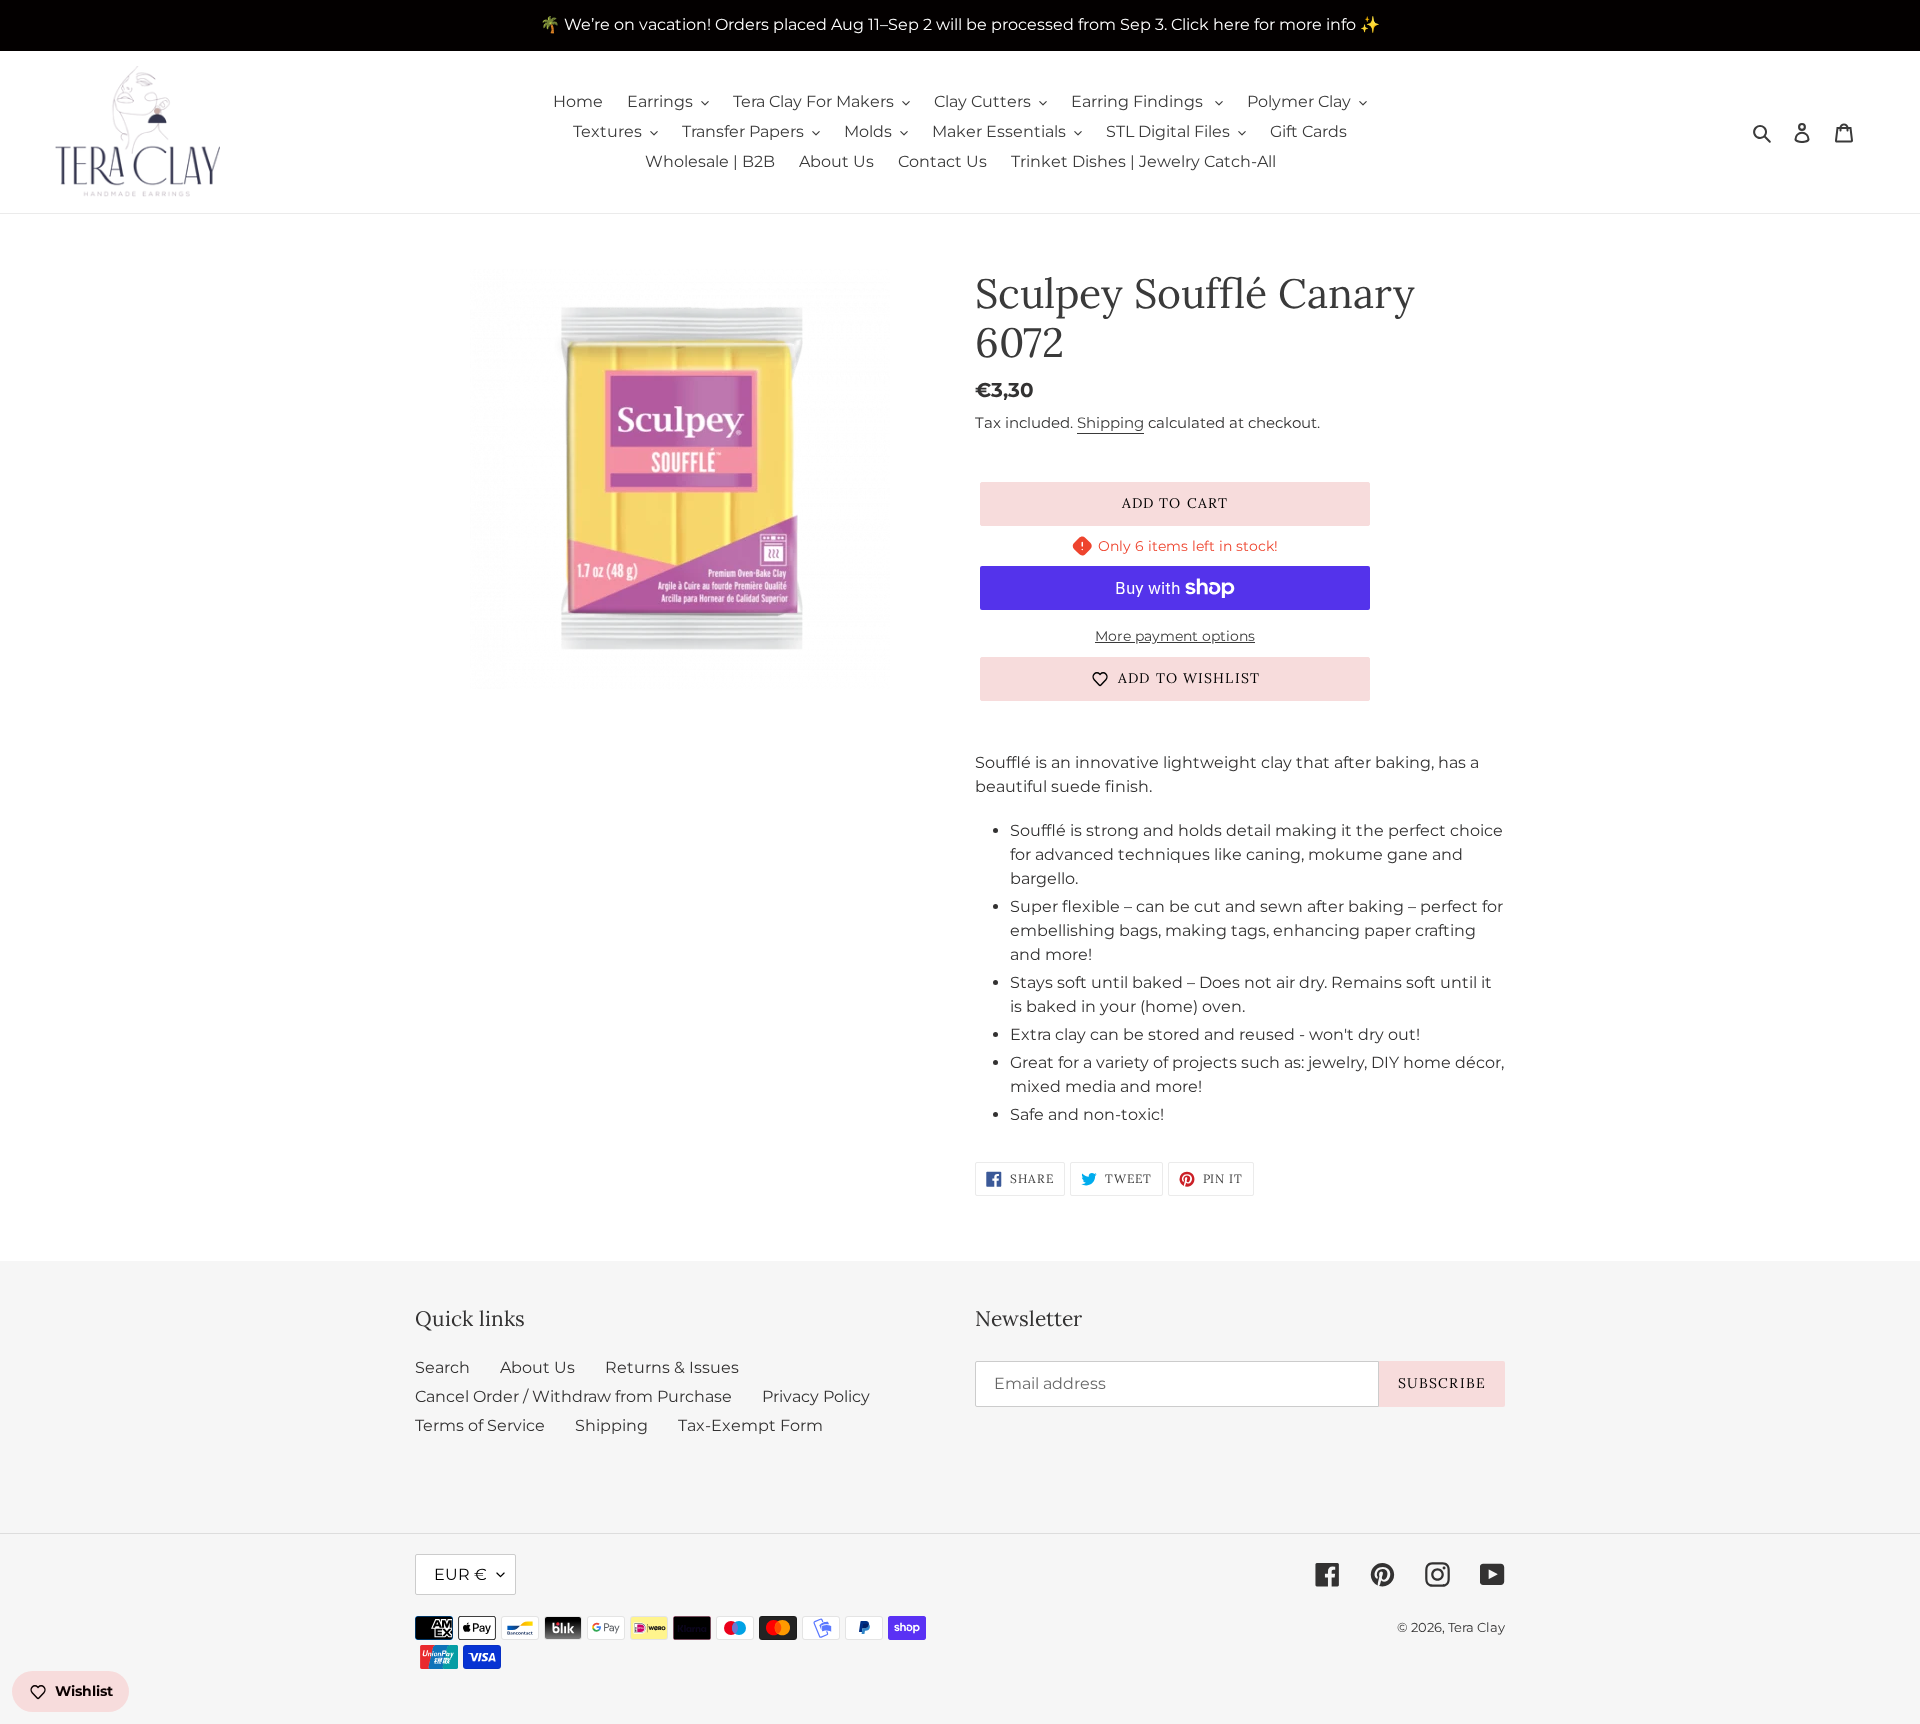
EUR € (460, 1574)
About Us (537, 1367)
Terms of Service (480, 1425)
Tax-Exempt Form (750, 1425)
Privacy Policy (816, 1396)
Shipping (1110, 422)
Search (442, 1367)
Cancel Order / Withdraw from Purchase (573, 1396)
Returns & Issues (672, 1367)
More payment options (1175, 636)
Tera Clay (1476, 1627)
